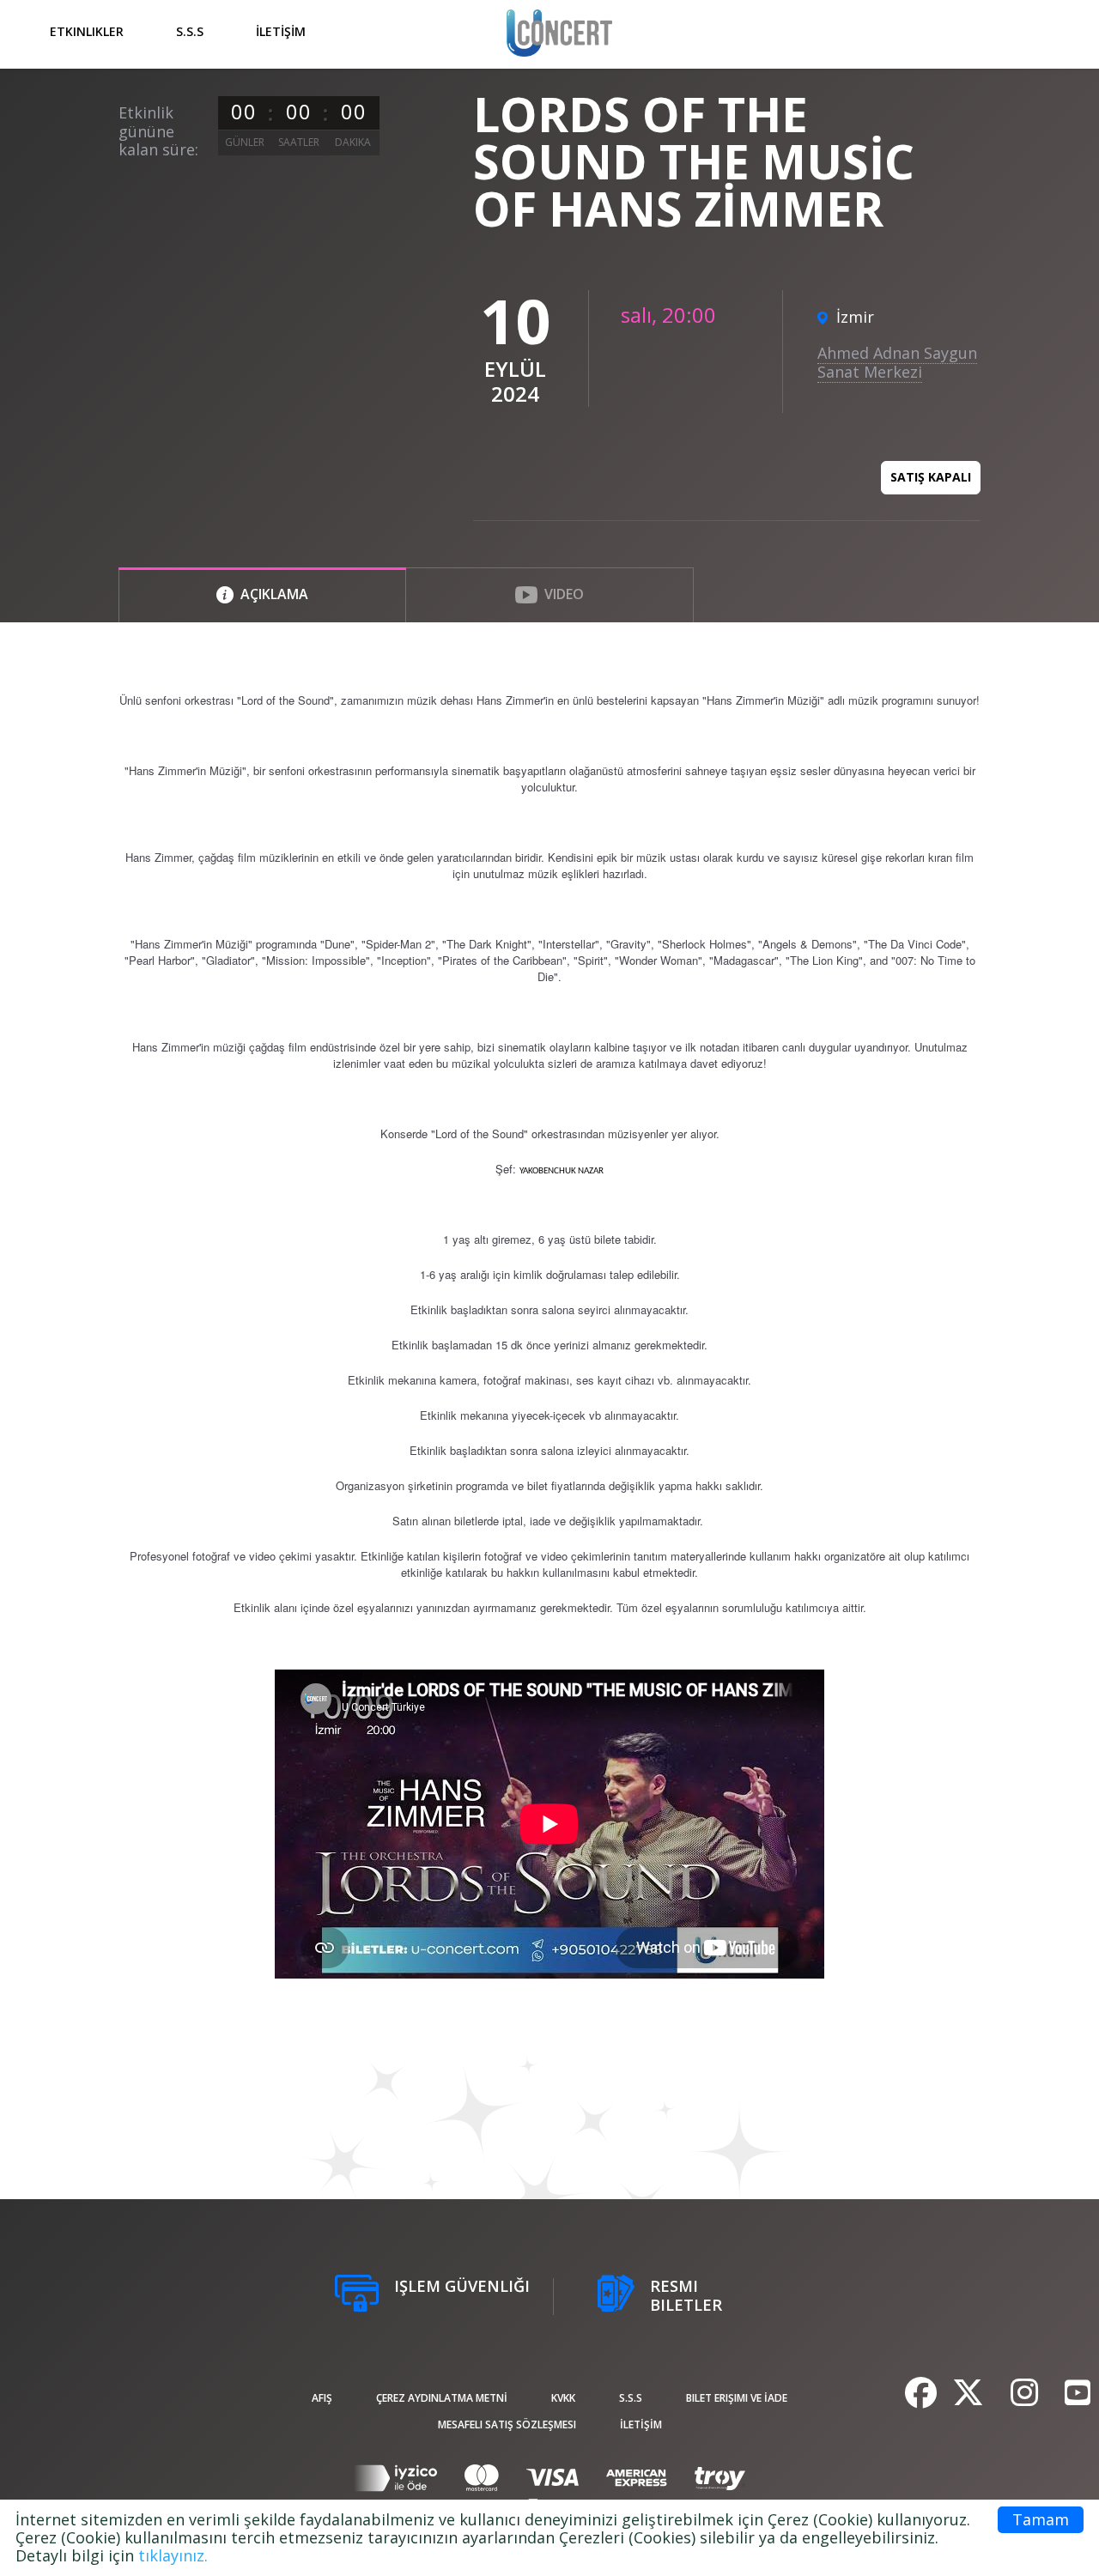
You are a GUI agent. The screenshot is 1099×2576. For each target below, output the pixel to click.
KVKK (563, 2398)
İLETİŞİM (281, 31)
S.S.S (190, 31)
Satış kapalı (931, 477)
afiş (322, 2398)
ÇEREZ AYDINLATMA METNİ (442, 2398)
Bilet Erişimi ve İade (737, 2398)
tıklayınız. (173, 2555)
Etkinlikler (87, 31)
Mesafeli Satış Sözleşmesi (507, 2424)
